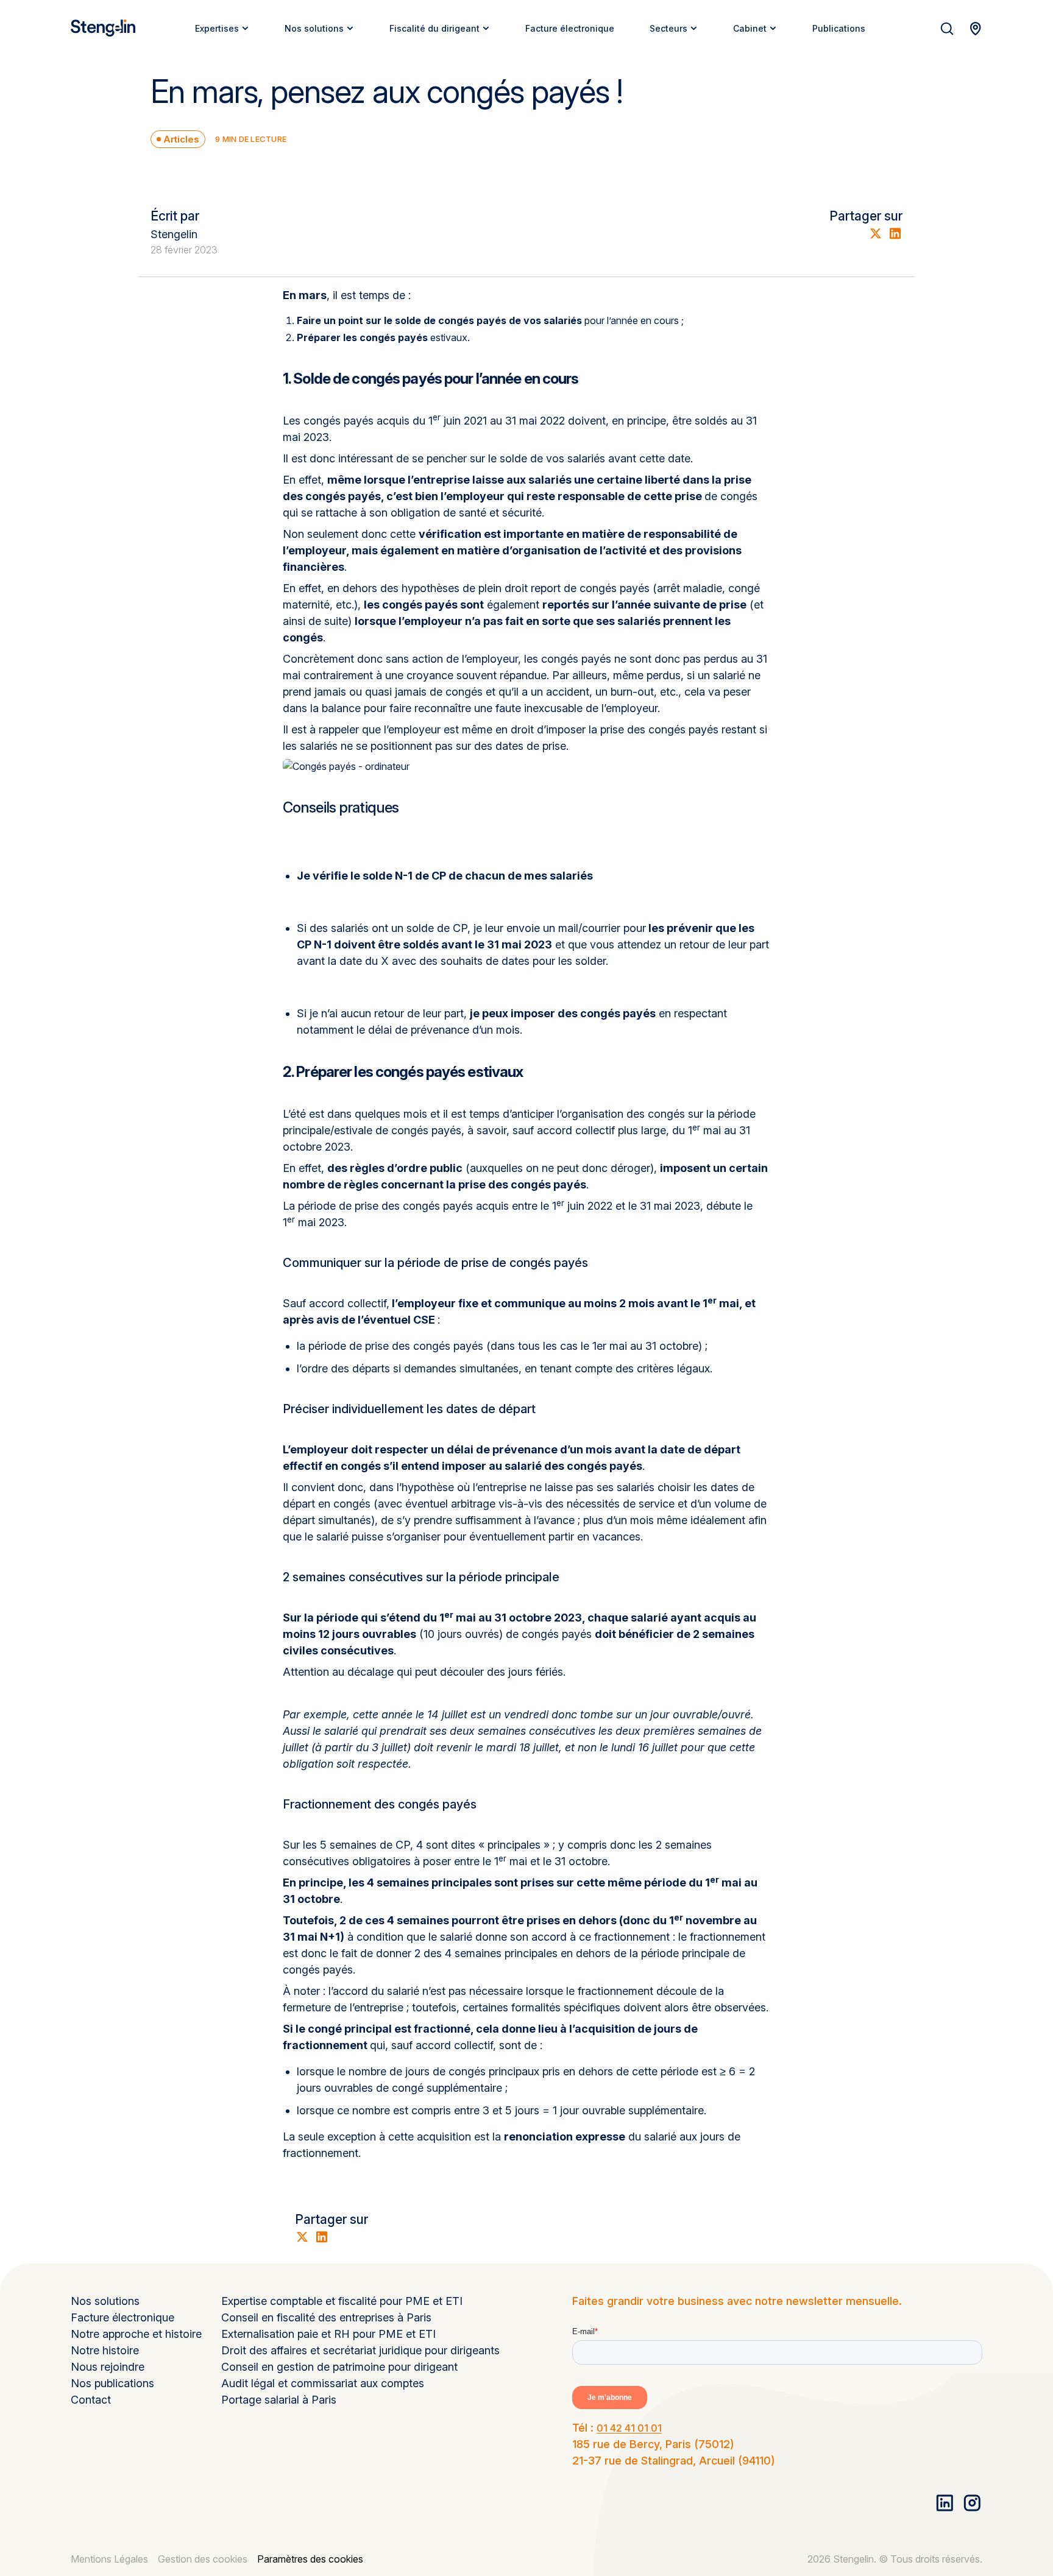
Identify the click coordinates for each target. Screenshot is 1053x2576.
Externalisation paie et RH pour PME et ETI (328, 2334)
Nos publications (112, 2383)
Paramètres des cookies (310, 2559)
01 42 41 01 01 (629, 2428)
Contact (91, 2400)
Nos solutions (105, 2301)
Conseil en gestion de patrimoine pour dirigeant (339, 2367)
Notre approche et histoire (136, 2334)
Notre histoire (105, 2350)
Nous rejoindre (108, 2367)
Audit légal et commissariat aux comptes (323, 2383)
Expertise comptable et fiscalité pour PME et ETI (342, 2301)
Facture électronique (122, 2317)
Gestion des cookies (203, 2559)
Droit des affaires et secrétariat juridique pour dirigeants (360, 2350)
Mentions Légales (109, 2559)
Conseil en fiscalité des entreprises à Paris (326, 2317)
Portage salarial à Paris (279, 2400)
